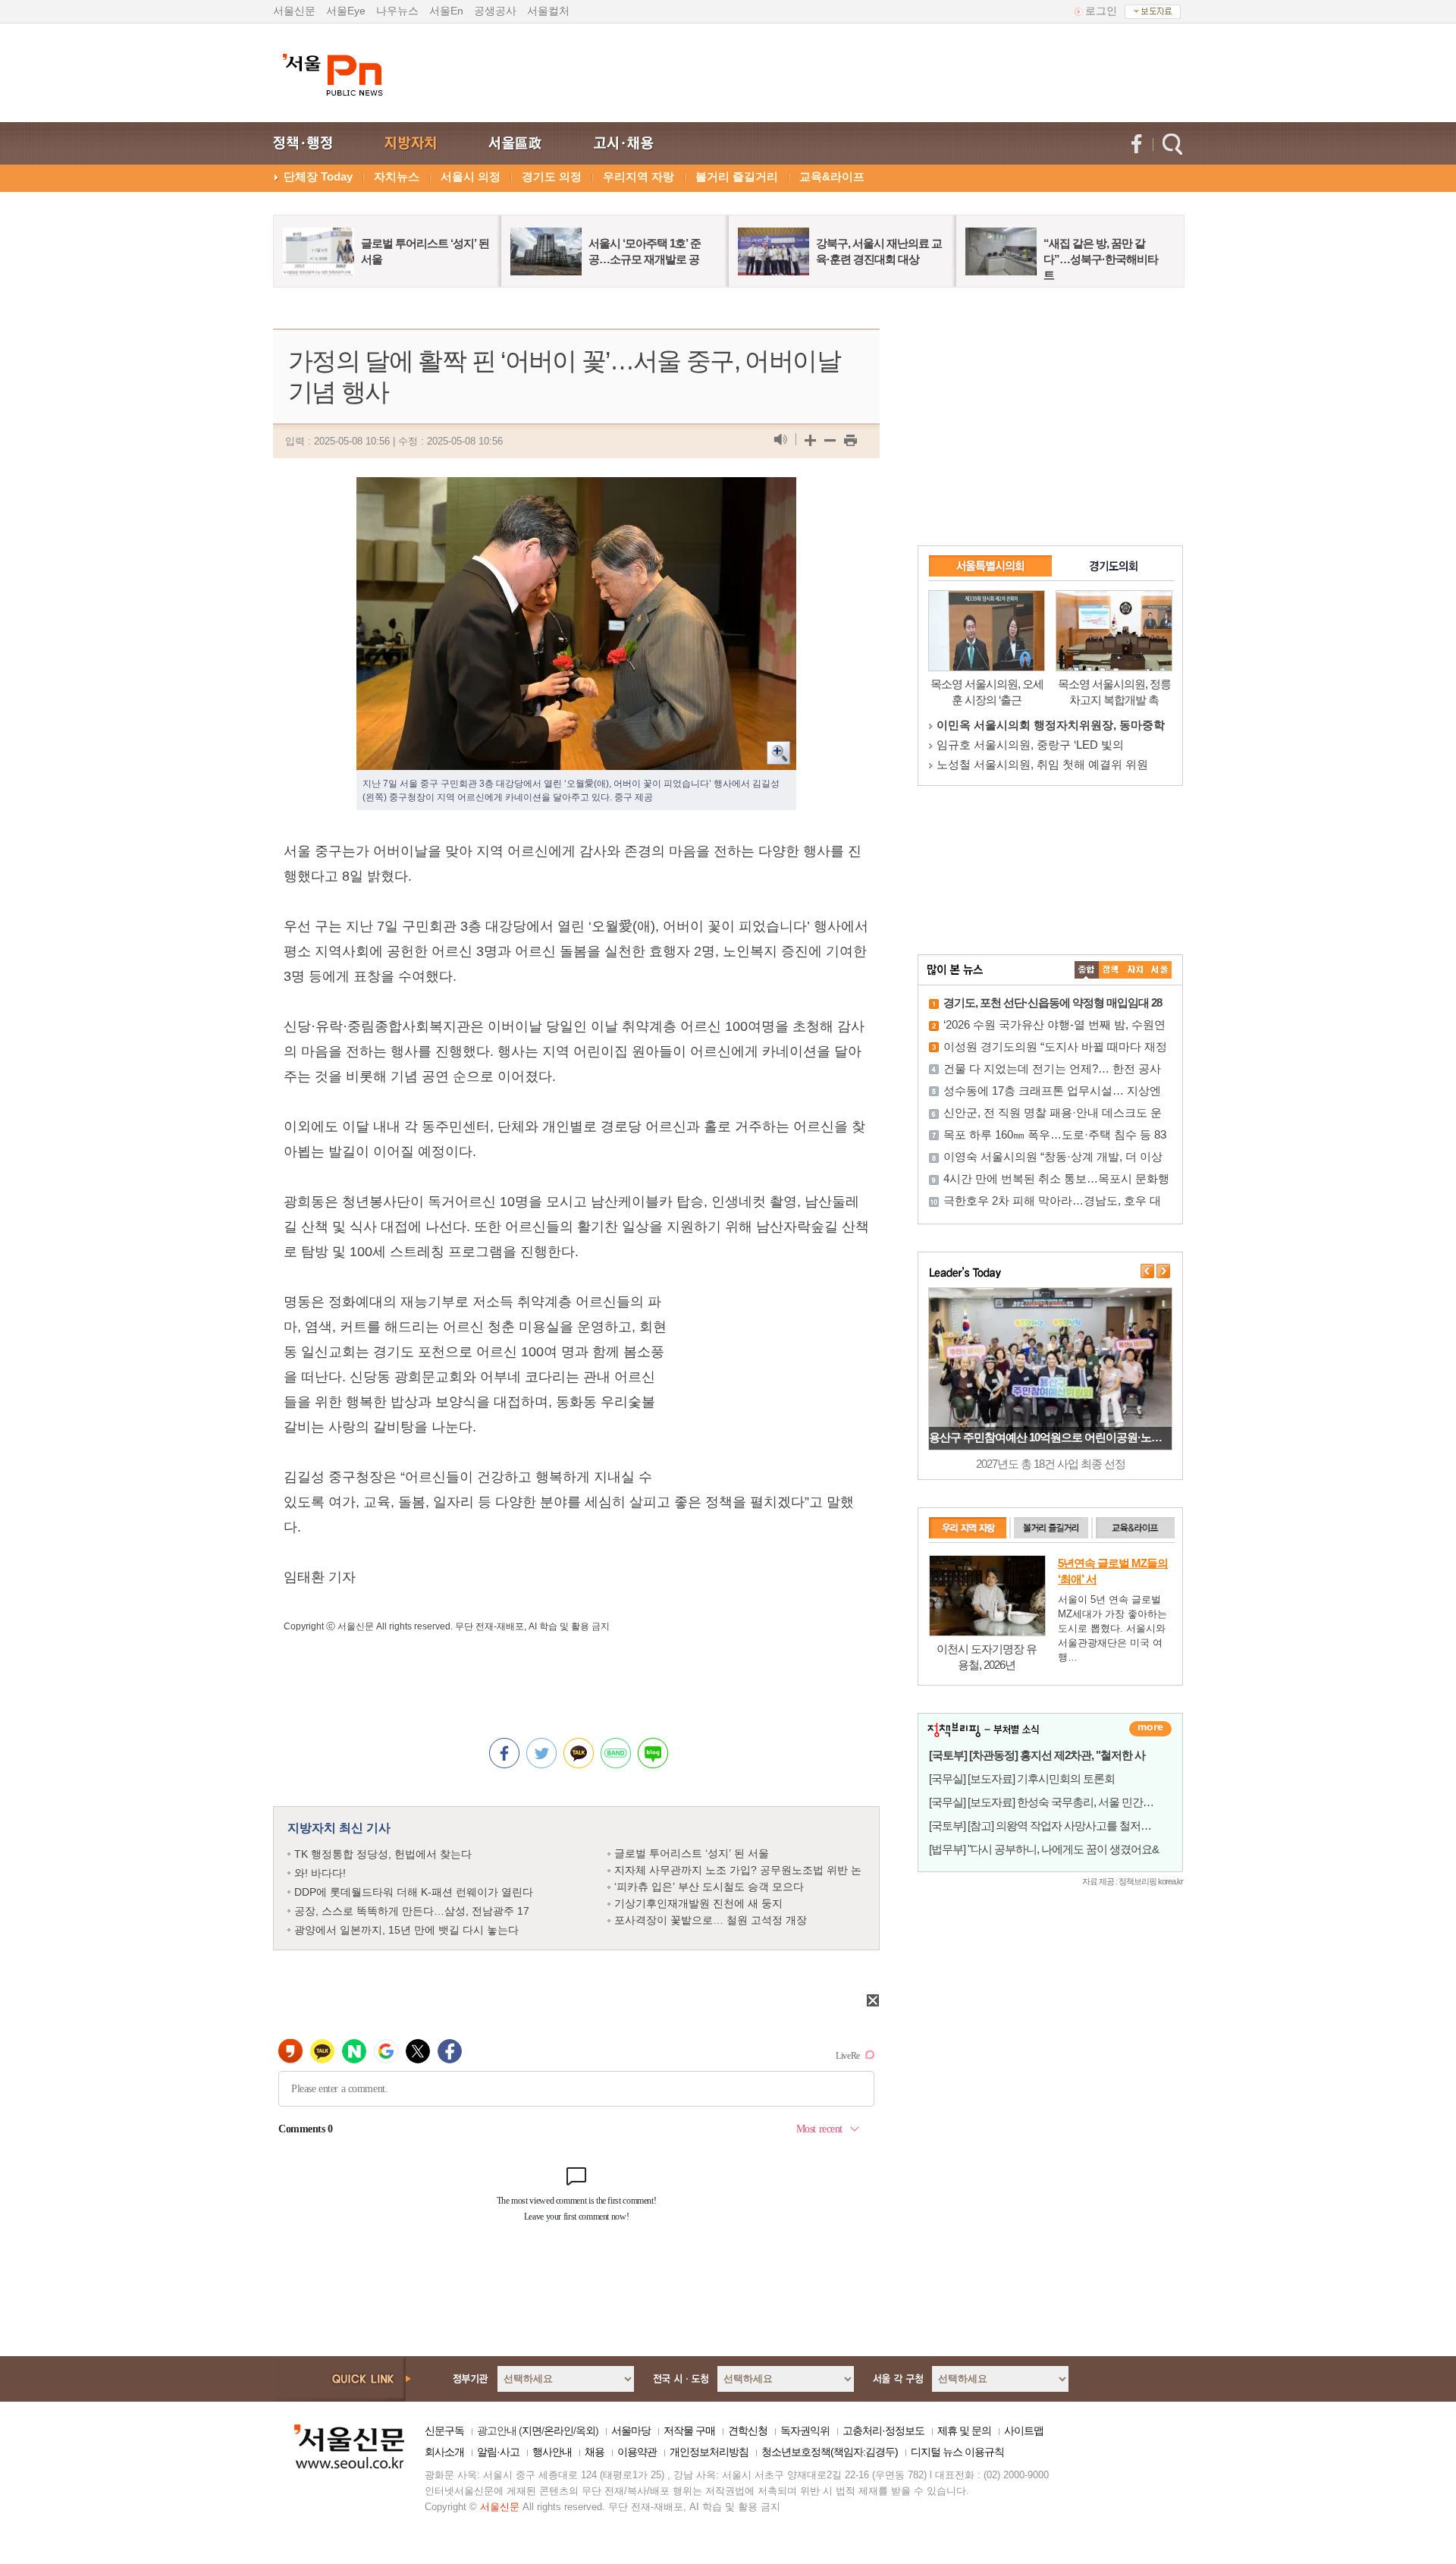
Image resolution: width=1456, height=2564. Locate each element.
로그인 (1101, 11)
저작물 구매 (689, 2430)
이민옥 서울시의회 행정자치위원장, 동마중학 (1051, 725)
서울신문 (294, 11)
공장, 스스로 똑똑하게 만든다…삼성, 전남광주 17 (412, 1911)
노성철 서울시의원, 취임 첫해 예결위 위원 (1042, 764)
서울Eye (346, 11)
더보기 (1150, 1729)
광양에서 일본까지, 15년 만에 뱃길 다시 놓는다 (406, 1930)
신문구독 (444, 2430)
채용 (595, 2452)
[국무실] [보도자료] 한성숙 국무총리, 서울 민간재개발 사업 (1064, 1802)
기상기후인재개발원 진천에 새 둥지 (698, 1903)
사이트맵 (1024, 2430)
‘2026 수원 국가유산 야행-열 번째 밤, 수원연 (1054, 1024)
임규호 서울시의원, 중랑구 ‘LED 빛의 (1030, 745)
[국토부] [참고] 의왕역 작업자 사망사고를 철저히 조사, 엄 (1059, 1826)
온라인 (559, 2430)
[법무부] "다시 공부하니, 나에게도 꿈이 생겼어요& (1044, 1849)
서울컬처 (548, 11)
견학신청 (748, 2430)
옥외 (585, 2430)
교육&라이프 (832, 176)
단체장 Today (318, 176)
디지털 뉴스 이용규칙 (957, 2452)
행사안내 (552, 2452)
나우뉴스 (397, 11)
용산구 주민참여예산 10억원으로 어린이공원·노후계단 (1056, 1437)
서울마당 (631, 2430)
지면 (532, 2430)
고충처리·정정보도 (883, 2430)
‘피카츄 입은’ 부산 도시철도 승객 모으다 (709, 1887)
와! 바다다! (320, 1873)
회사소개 (444, 2452)
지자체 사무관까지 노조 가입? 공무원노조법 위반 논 (738, 1870)
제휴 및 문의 (964, 2430)
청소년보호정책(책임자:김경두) (830, 2452)
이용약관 (637, 2452)
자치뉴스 (397, 176)
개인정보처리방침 (709, 2452)
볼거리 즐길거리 (737, 176)
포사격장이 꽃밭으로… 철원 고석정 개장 (711, 1920)
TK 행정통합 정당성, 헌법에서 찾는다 (383, 1854)
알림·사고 (498, 2452)
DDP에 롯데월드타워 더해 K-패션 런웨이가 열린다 (414, 1892)
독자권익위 (805, 2430)
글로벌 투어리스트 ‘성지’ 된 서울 (692, 1853)
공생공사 (495, 11)
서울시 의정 (471, 176)
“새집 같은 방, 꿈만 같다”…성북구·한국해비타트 (1101, 259)
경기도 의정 (552, 176)
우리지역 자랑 (639, 176)
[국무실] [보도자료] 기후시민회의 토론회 (1022, 1778)
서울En (446, 11)
